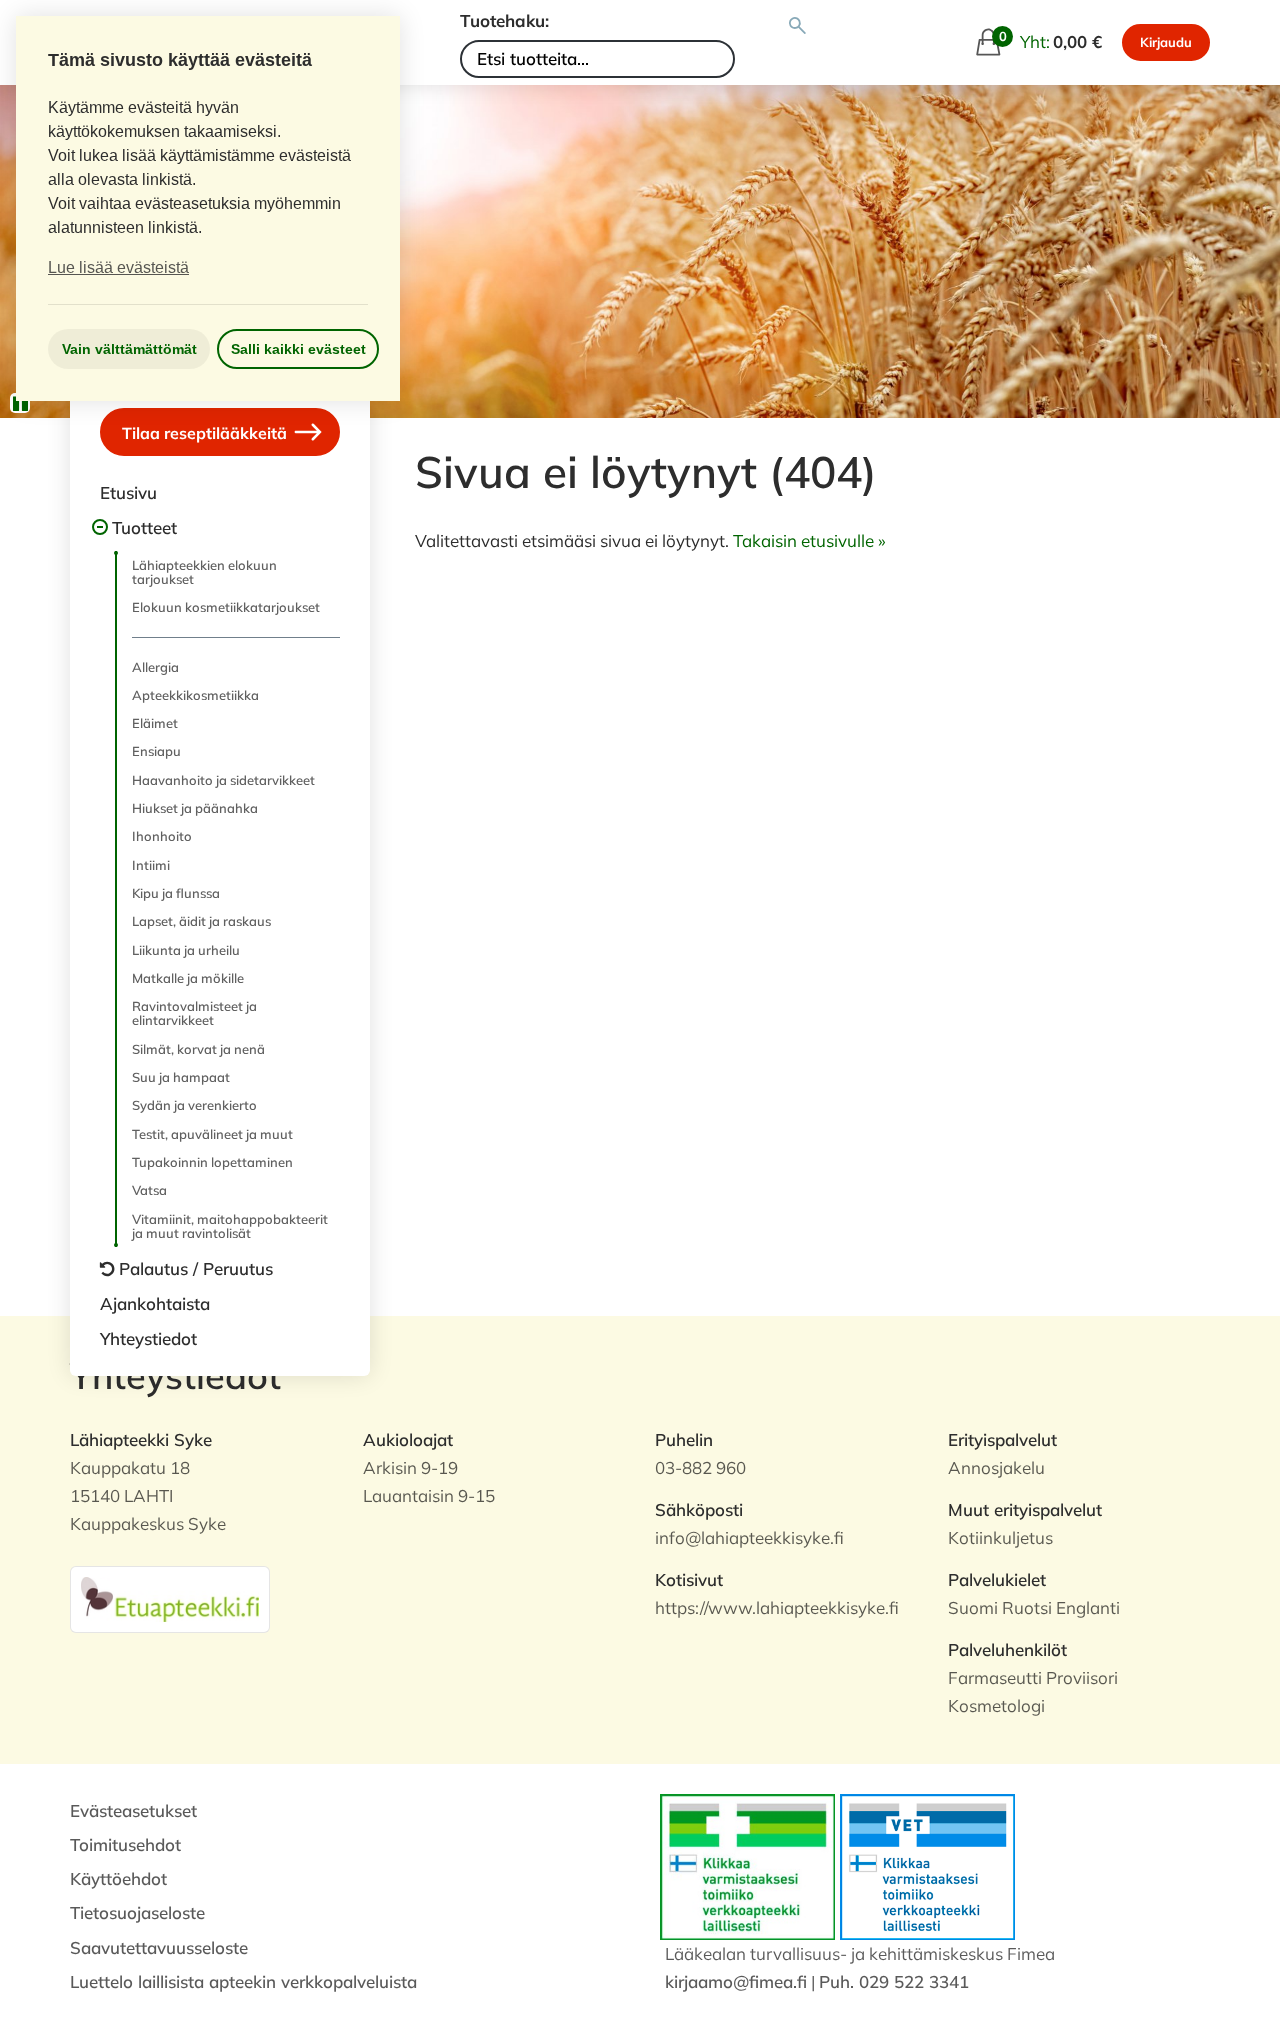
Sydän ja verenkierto (194, 1105)
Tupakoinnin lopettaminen (212, 1162)
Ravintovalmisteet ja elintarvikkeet (194, 1013)
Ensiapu (156, 751)
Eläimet (155, 723)
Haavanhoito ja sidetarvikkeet (223, 780)
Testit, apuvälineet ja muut (212, 1134)
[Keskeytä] (20, 403)
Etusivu (128, 492)
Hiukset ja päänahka (195, 808)
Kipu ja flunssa (176, 893)
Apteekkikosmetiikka (195, 695)
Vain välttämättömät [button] (129, 349)
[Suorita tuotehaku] (797, 26)
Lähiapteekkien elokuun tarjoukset (204, 572)
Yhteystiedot (148, 1338)
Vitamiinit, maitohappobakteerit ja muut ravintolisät (230, 1226)
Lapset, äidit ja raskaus (201, 921)
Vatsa (149, 1190)
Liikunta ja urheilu (186, 950)
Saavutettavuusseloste (159, 1947)
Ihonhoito (162, 836)
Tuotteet (144, 527)
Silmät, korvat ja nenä (198, 1049)
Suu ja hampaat (181, 1077)
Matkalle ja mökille (188, 978)
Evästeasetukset (133, 1810)
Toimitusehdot (125, 1844)
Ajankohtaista (155, 1303)
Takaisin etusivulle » (809, 540)
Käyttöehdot (118, 1878)
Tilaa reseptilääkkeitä (206, 433)
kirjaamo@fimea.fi (736, 1981)
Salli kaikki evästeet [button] (298, 349)
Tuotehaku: (504, 20)
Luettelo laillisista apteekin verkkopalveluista (243, 1981)
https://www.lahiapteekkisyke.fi (777, 1607)
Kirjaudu (1166, 42)
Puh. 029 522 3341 (894, 1981)
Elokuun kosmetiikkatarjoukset (226, 607)
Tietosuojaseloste (137, 1912)
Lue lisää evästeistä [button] (118, 267)
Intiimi (151, 865)
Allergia (155, 667)
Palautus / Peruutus (196, 1268)
